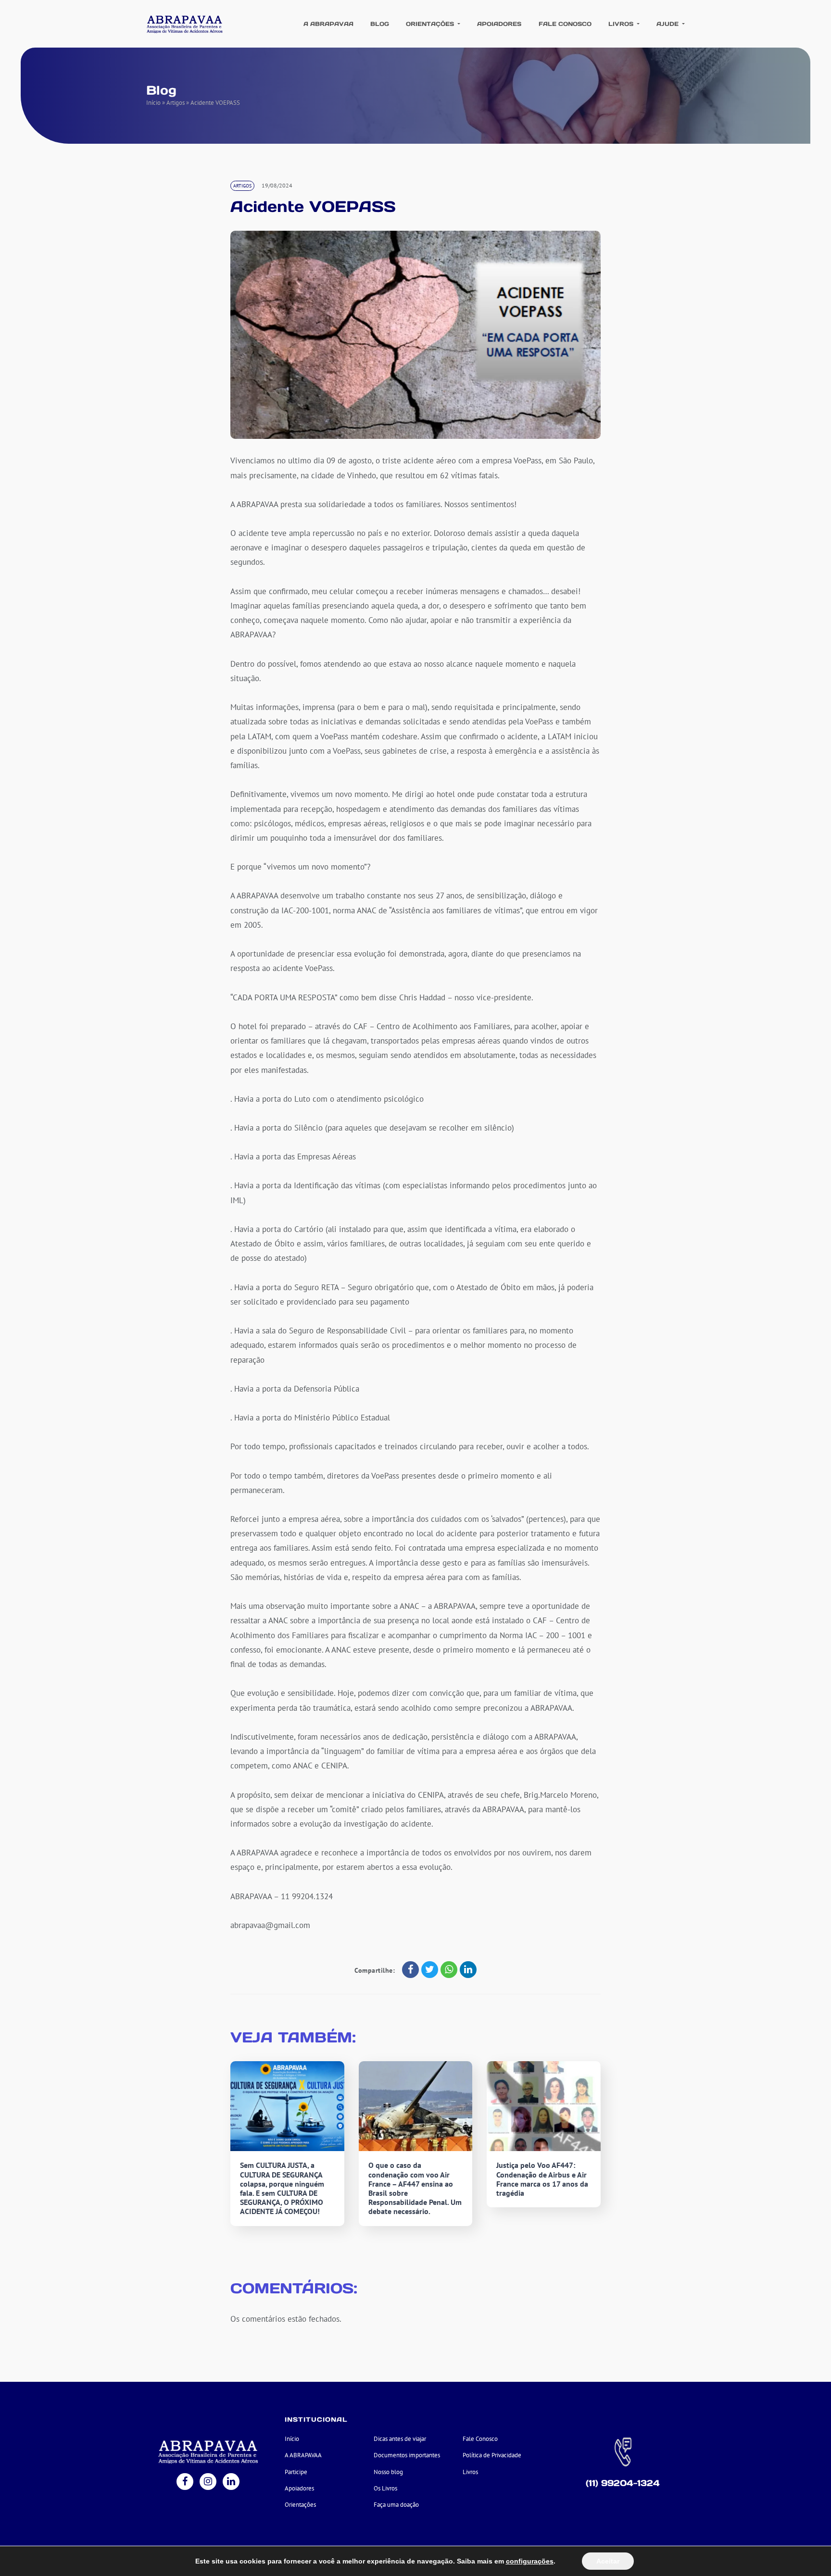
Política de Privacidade (492, 2455)
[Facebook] (185, 2483)
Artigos (176, 103)
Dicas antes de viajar (400, 2439)
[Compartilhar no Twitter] (430, 1970)
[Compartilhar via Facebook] (410, 1970)
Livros (622, 24)
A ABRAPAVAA (328, 24)
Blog (380, 24)
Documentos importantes (407, 2455)
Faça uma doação (396, 2505)
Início (153, 103)
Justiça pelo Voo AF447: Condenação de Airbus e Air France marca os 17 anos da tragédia (542, 2179)
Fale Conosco (565, 24)
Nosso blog (388, 2472)
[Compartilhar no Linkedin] (468, 1970)
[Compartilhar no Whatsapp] (449, 1970)
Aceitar (608, 2561)
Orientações (431, 24)
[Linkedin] (231, 2483)
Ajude (668, 24)
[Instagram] (208, 2483)
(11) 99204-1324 (623, 2483)
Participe (296, 2472)
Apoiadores (499, 24)
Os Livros (385, 2488)
